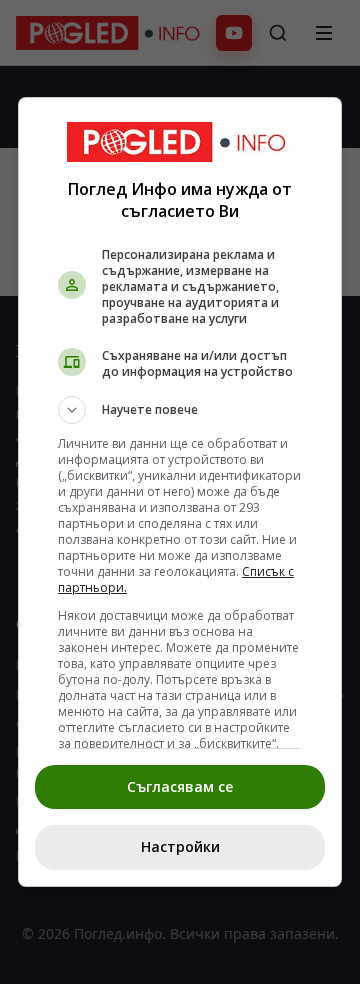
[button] (180, 410)
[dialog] (180, 491)
